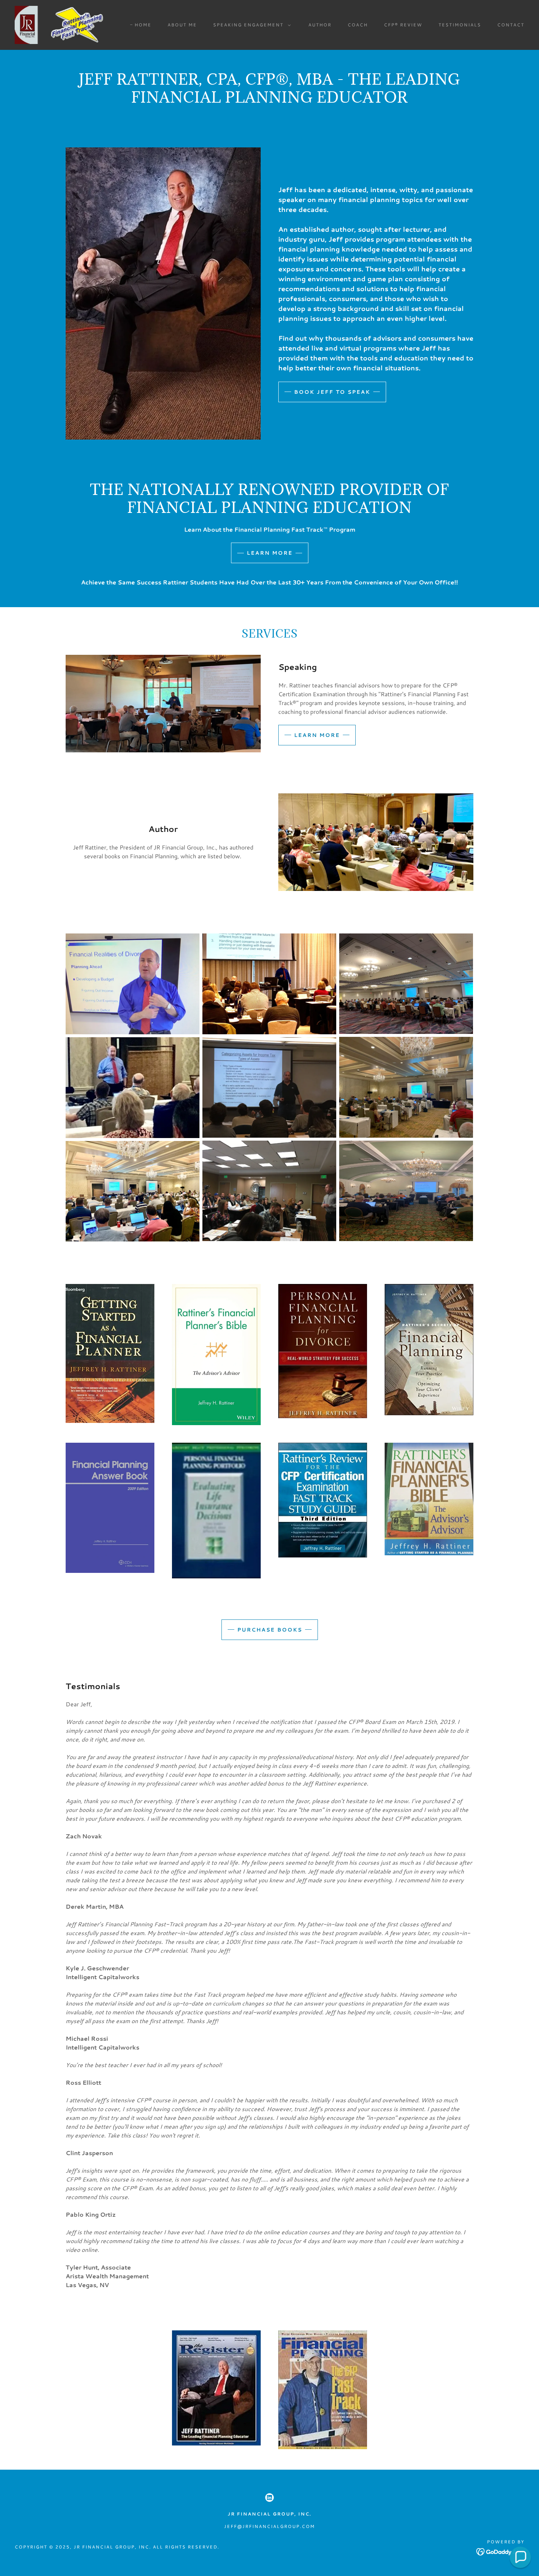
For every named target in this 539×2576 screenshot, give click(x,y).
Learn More (270, 553)
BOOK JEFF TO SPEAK (332, 392)
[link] (64, 24)
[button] (250, 25)
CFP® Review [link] (403, 25)
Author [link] (320, 25)
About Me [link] (182, 25)
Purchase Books (270, 1630)
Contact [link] (511, 25)
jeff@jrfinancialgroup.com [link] (269, 2526)
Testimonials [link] (460, 25)
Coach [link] (358, 25)
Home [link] (143, 25)
